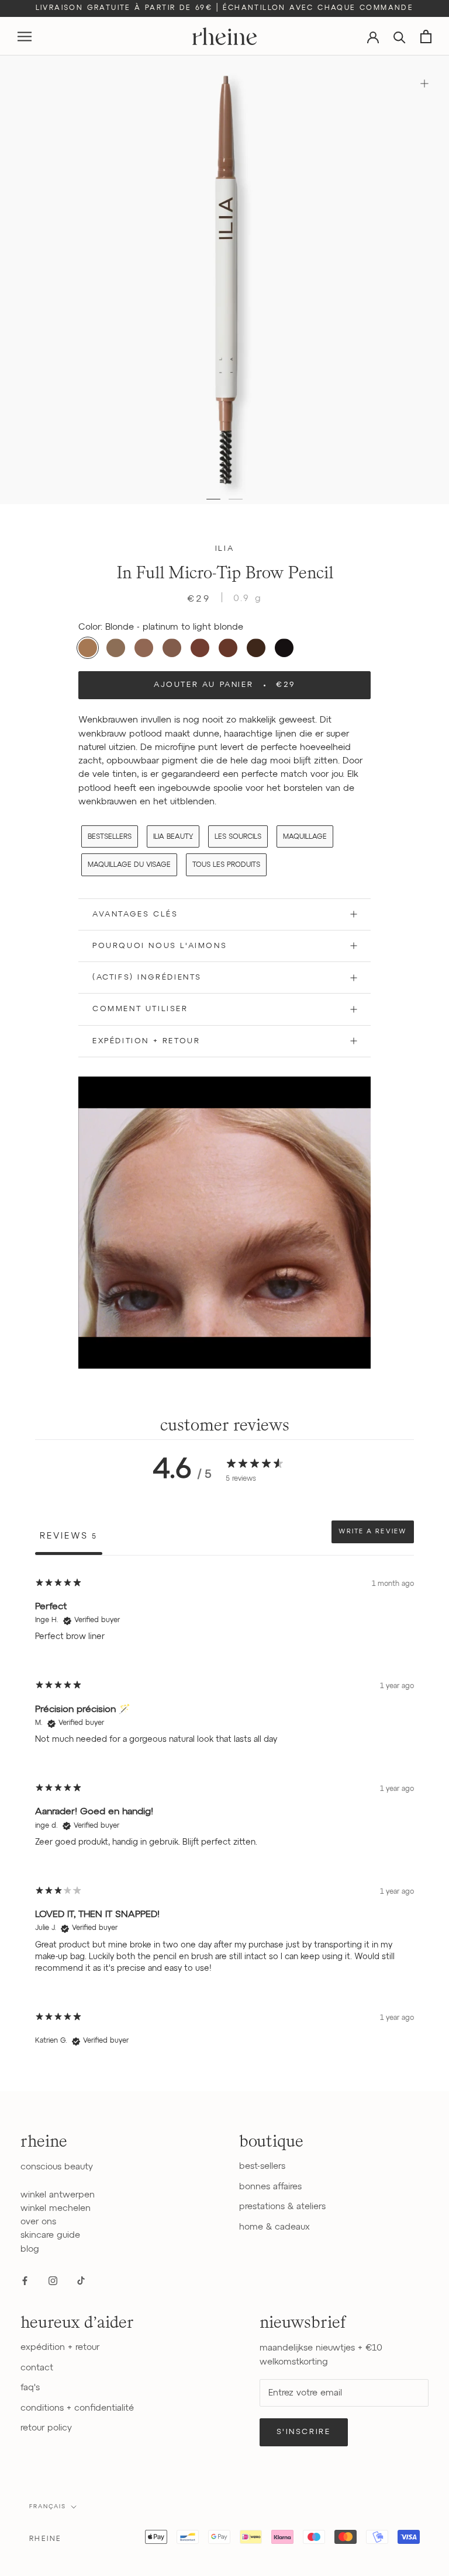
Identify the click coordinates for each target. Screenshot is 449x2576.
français (48, 2506)
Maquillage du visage (129, 865)
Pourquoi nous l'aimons (160, 946)
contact (37, 2368)
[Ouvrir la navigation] (25, 37)
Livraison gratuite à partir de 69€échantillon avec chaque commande (225, 8)
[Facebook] (25, 2280)
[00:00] (224, 280)
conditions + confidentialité (77, 2408)
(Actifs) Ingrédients (147, 978)
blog (30, 2249)
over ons (38, 2222)
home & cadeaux (274, 2227)
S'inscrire (304, 2432)
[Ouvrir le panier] (426, 37)
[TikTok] (81, 2280)
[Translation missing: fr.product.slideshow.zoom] (424, 83)
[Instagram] (53, 2280)
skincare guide (50, 2235)
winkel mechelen (56, 2208)
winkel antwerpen (58, 2195)
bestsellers (110, 837)
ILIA (224, 549)
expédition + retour (60, 2347)
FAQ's (30, 2388)
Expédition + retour (146, 1041)
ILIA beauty (173, 837)
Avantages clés (135, 914)
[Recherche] (400, 37)
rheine (45, 2539)
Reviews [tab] (69, 1536)
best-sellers (262, 2166)
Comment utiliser (140, 1009)
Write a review (373, 1532)
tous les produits (226, 865)
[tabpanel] (224, 1817)
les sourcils (238, 837)
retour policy (46, 2428)
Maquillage (305, 837)
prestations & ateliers (282, 2207)
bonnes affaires (270, 2187)
